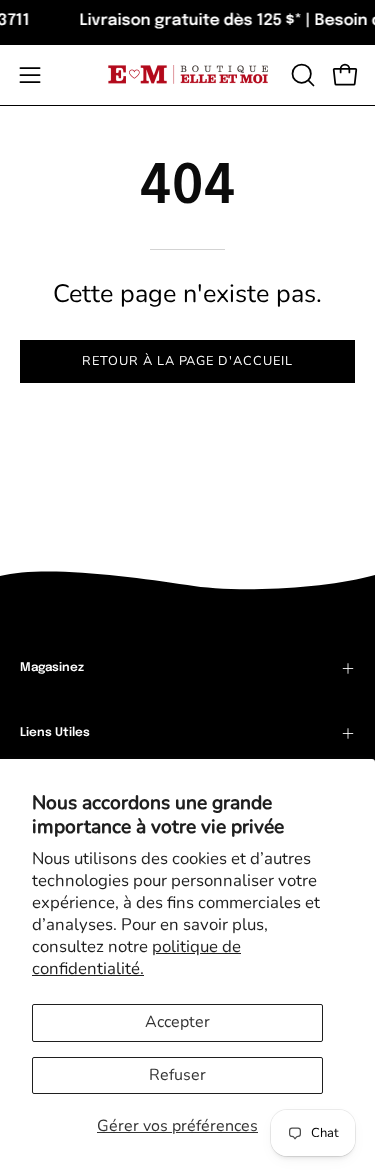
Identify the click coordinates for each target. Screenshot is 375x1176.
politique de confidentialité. (136, 957)
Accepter (177, 1022)
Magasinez (52, 668)
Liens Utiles (55, 733)
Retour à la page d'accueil (187, 361)
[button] (301, 75)
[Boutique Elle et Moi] (188, 74)
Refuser (177, 1075)
